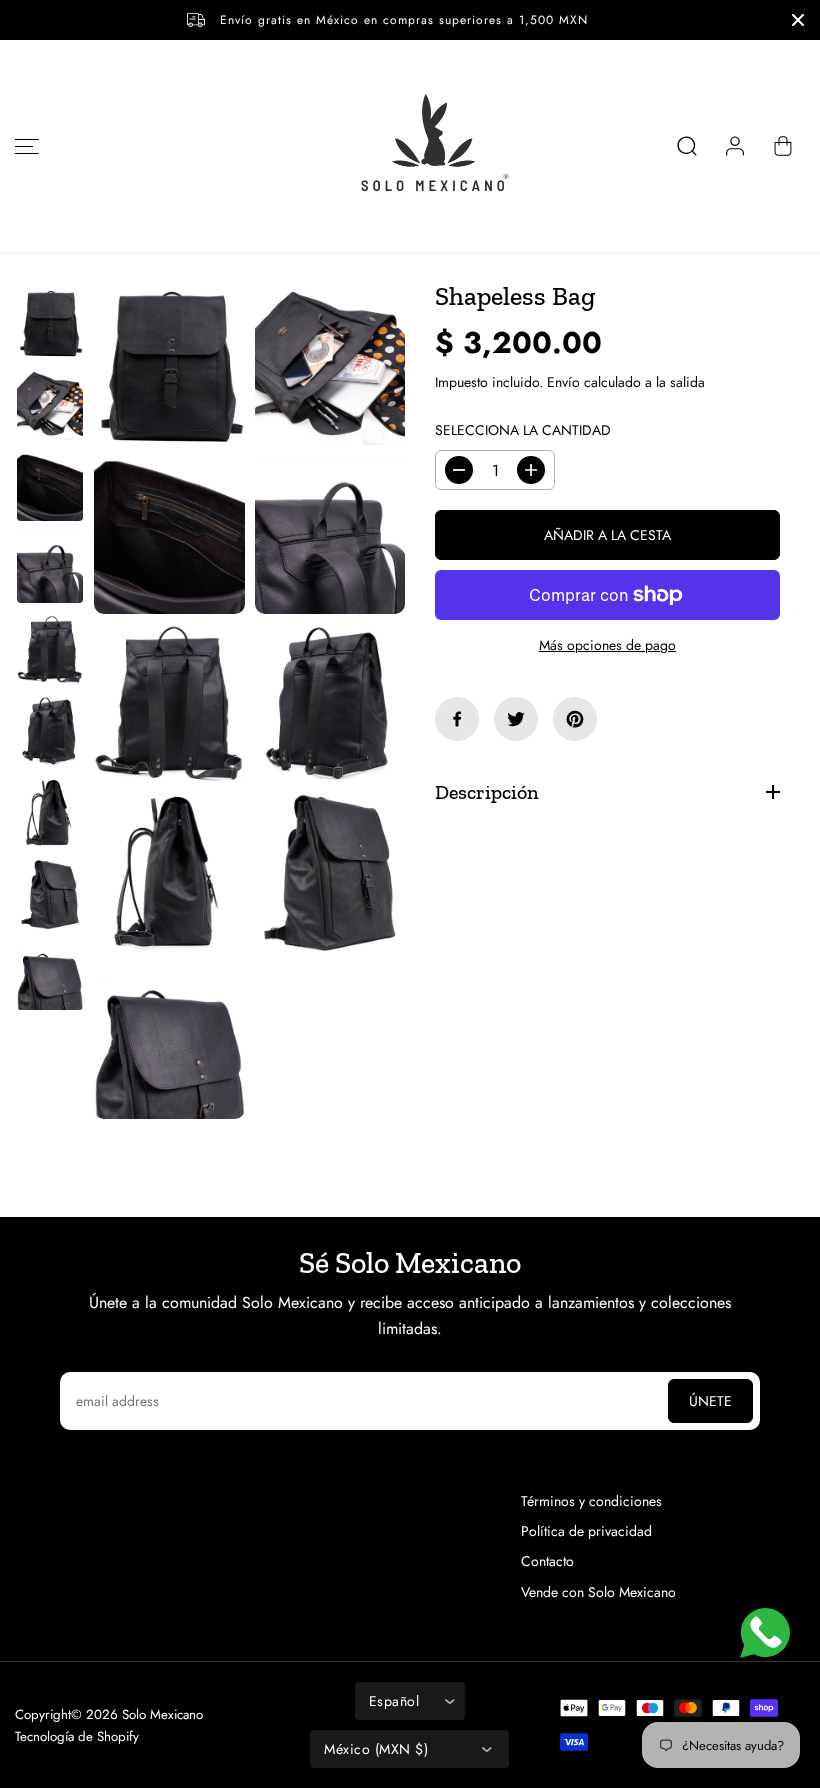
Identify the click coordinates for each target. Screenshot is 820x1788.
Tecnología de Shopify (77, 1736)
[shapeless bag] (169, 366)
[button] (24, 146)
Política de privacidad (586, 1531)
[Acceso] (735, 146)
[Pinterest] (575, 719)
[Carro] (783, 146)
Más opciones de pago (607, 645)
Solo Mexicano (162, 1714)
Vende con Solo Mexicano (598, 1592)
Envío (563, 382)
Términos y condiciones (591, 1501)
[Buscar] (687, 146)
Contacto (547, 1561)
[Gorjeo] (516, 719)
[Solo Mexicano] (410, 146)
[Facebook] (457, 719)
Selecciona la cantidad (523, 430)
